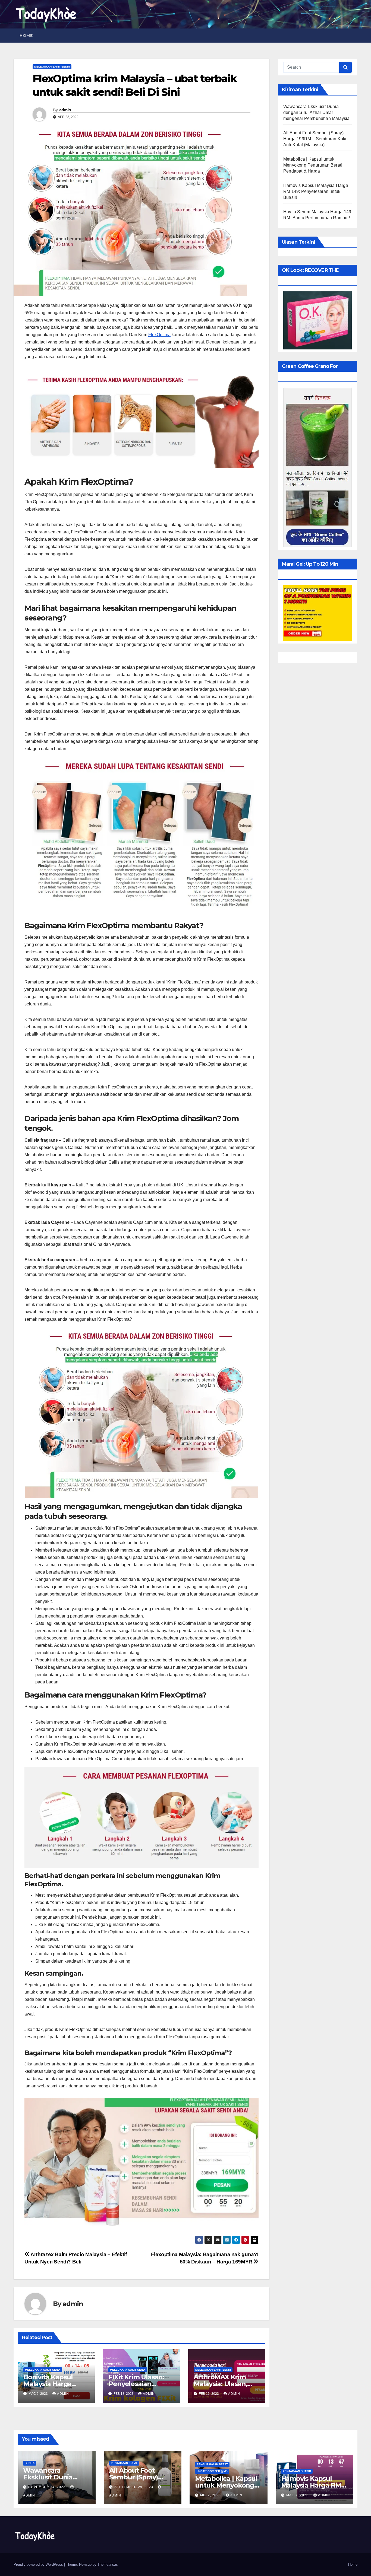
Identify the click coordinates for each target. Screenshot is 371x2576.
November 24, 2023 (47, 2487)
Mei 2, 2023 (211, 2495)
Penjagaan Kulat (124, 2463)
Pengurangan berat (212, 2464)
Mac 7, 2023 (298, 2495)
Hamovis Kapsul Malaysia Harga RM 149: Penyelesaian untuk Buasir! (316, 191)
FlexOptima (159, 335)
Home (26, 36)
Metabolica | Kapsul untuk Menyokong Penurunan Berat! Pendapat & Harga (313, 165)
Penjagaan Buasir (297, 2471)
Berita (30, 2463)
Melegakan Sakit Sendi (52, 67)
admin (65, 110)
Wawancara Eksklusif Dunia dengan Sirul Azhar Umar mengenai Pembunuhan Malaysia (317, 112)
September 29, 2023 (134, 2487)
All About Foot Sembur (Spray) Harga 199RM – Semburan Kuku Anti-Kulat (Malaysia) (315, 139)
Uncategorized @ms (212, 2471)
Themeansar (107, 2564)
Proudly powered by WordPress (39, 2564)
